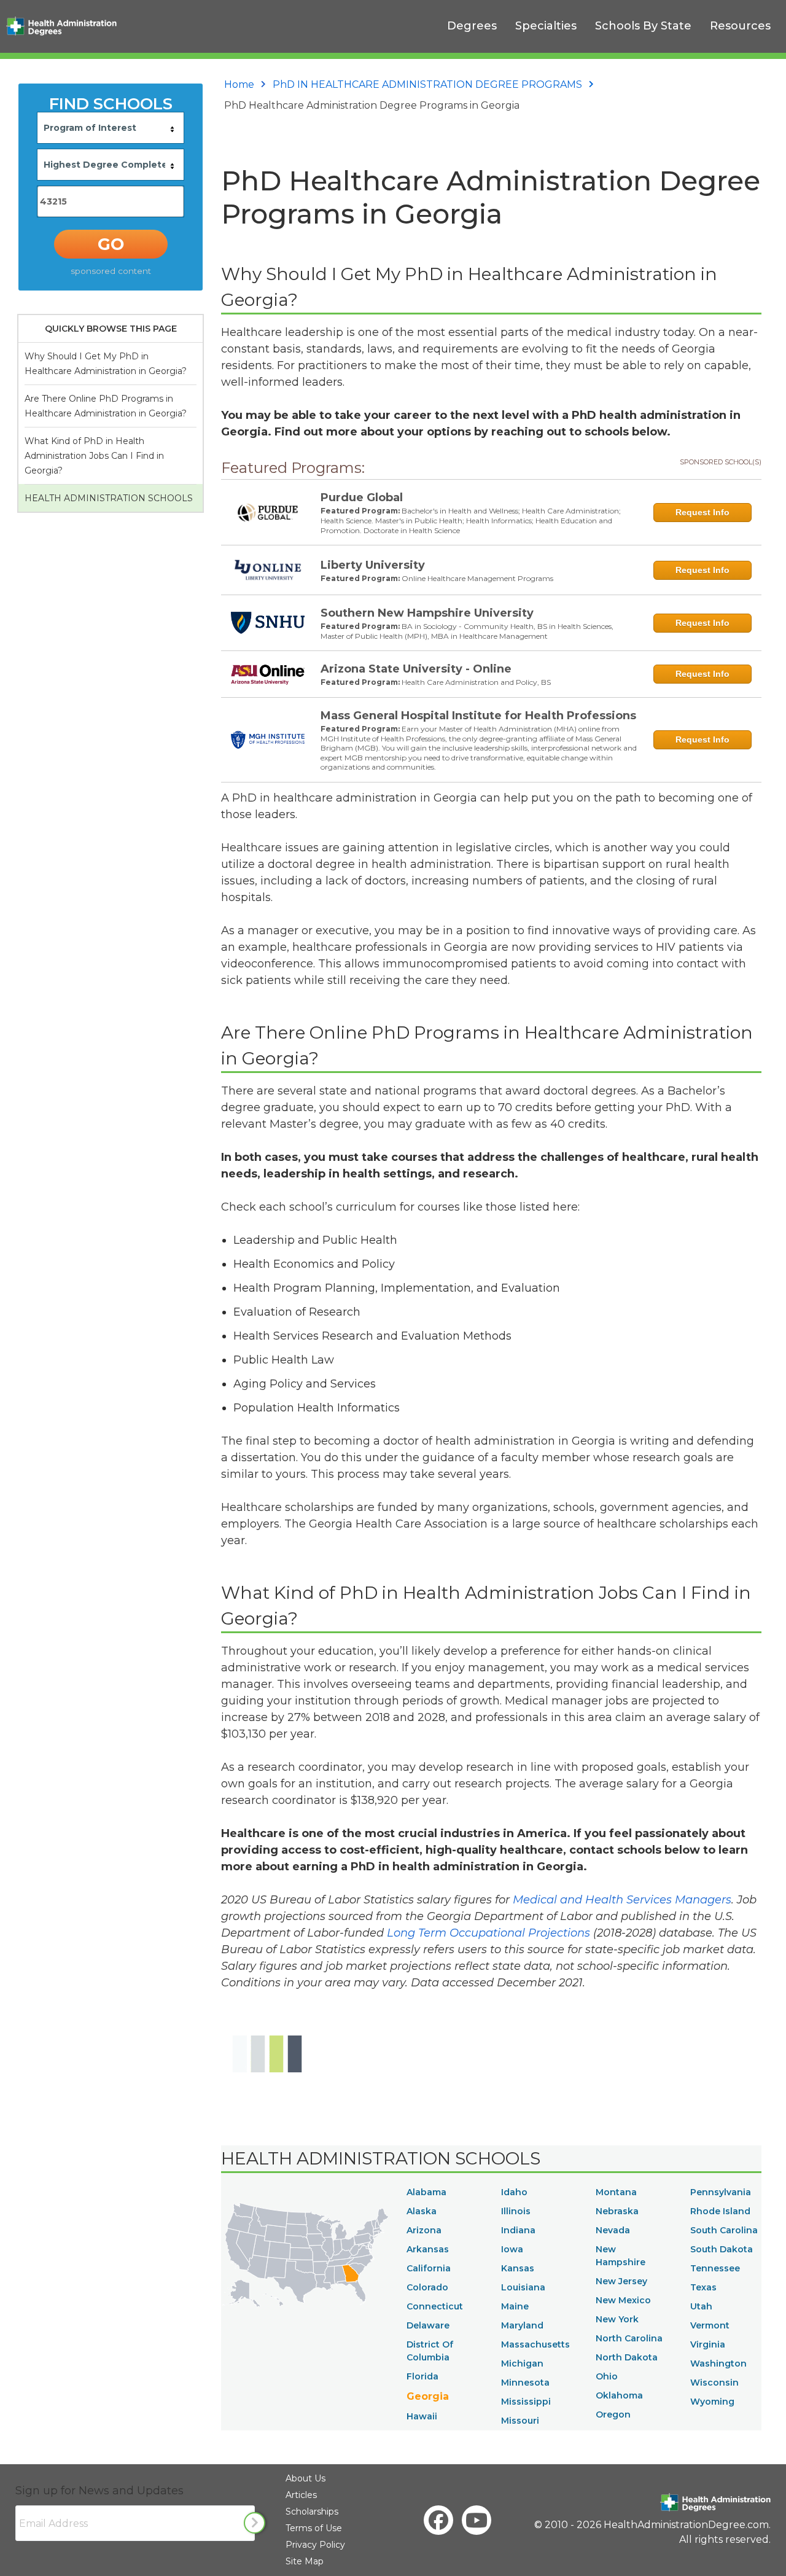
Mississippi (526, 2402)
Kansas (518, 2268)
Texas (703, 2287)
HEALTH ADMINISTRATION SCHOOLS (109, 498)
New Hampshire (621, 2256)
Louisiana (523, 2287)
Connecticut (435, 2306)
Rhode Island (720, 2211)
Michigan (522, 2363)
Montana (616, 2192)
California (429, 2268)
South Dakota (722, 2249)
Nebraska (617, 2211)
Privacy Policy (315, 2545)
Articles (301, 2495)
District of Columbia (430, 2351)
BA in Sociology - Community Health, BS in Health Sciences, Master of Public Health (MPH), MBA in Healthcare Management (467, 631)
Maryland (522, 2325)
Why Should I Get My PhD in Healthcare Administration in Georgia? (106, 364)
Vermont (710, 2325)
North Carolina (629, 2338)
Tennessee (715, 2268)
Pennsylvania (721, 2192)
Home (239, 84)
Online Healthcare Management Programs (477, 578)
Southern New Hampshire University (427, 613)
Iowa (512, 2249)
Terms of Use (314, 2528)
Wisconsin (714, 2383)
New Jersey (621, 2281)
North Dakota (627, 2357)
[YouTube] (477, 2520)
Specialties (546, 26)
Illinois (516, 2211)
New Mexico (623, 2300)
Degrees (472, 26)
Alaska (422, 2211)
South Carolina (724, 2230)
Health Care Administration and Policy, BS (476, 682)
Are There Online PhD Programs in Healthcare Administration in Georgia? (106, 406)
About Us (305, 2478)
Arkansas (428, 2249)
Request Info (702, 512)
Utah (701, 2306)
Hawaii (422, 2416)
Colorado (427, 2287)
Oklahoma (619, 2395)
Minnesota (525, 2383)
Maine (515, 2306)
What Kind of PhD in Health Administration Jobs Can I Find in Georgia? (94, 456)
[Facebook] (438, 2520)
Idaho (514, 2192)
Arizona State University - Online (416, 669)
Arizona (424, 2230)
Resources (740, 26)
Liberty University (373, 565)
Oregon (613, 2414)
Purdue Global (362, 498)
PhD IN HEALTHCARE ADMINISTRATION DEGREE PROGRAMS (427, 84)
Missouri (520, 2421)
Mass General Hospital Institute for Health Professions (478, 716)
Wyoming (712, 2402)
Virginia (708, 2344)
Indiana (518, 2230)
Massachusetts (535, 2344)
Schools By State (643, 26)
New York (617, 2319)
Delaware (428, 2325)
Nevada (613, 2230)
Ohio (607, 2376)
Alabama (426, 2192)
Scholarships (312, 2512)
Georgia (428, 2396)
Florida (422, 2376)
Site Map (305, 2561)
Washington (718, 2363)
